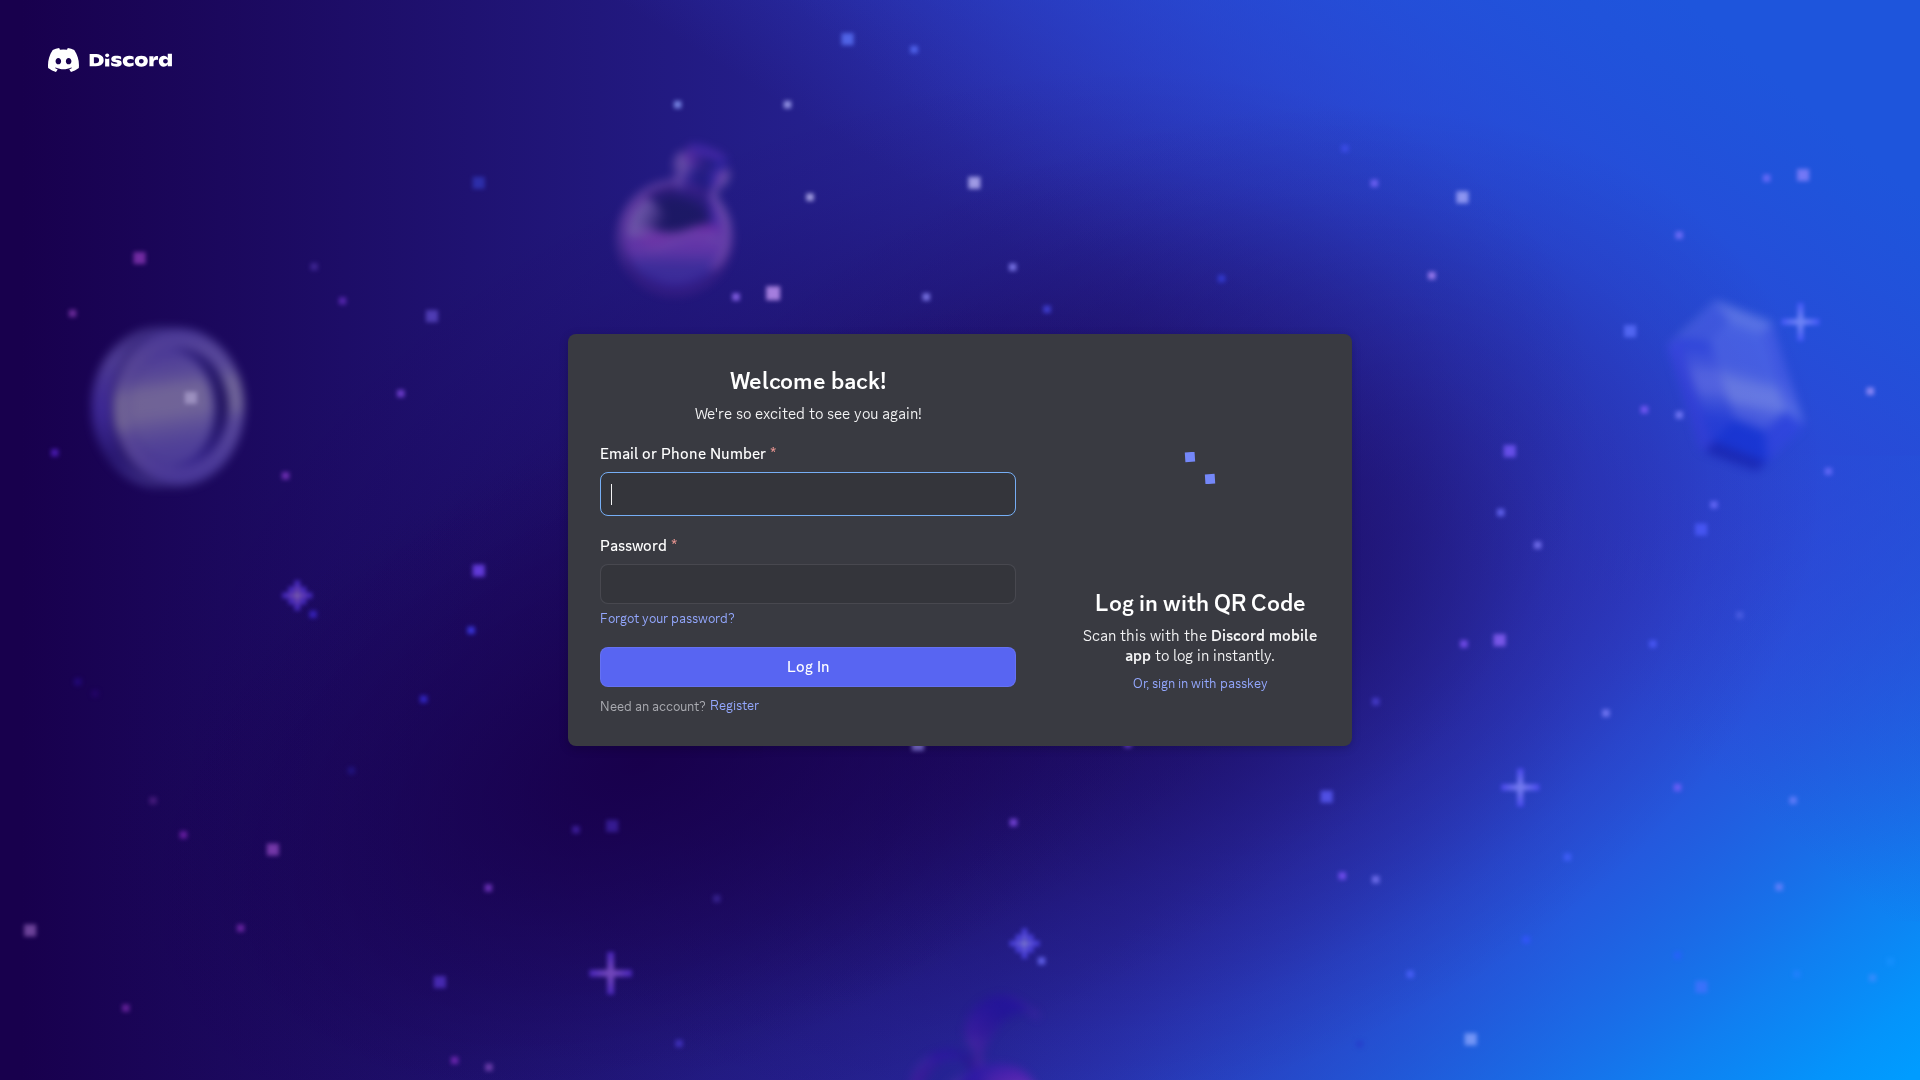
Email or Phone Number (688, 454)
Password (638, 546)
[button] (667, 618)
